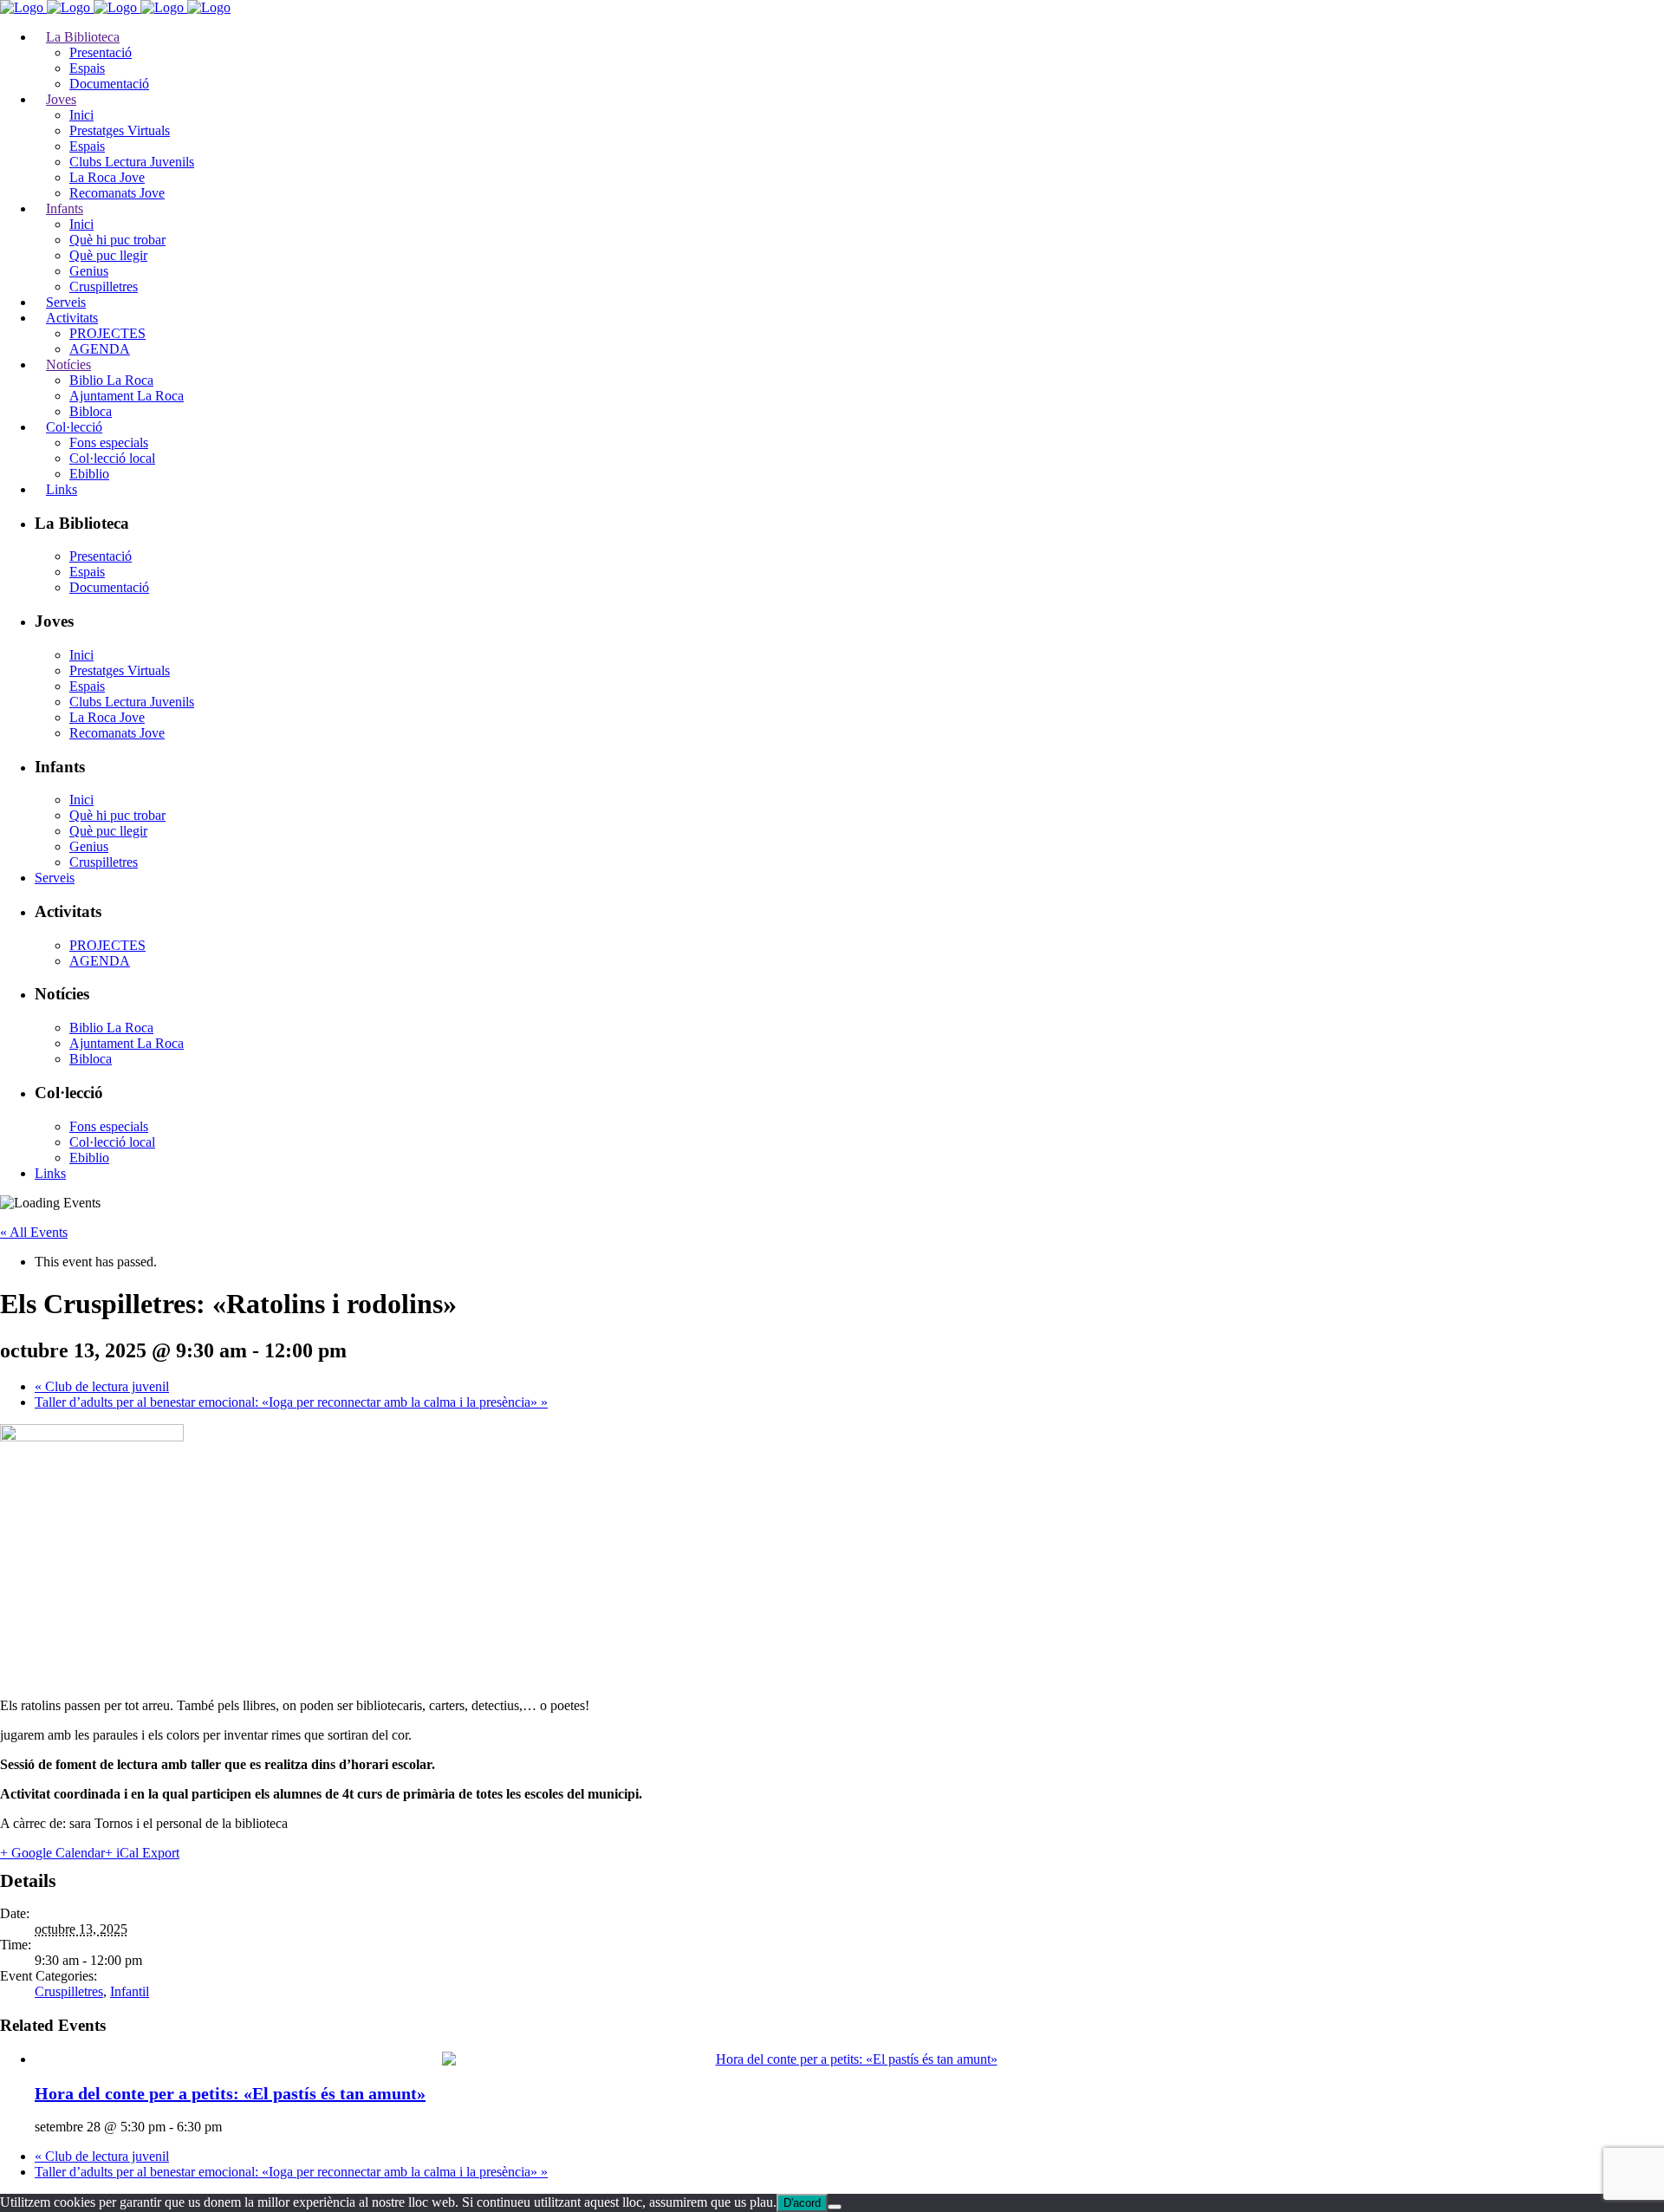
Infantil (130, 1991)
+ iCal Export (142, 1853)
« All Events (34, 1232)
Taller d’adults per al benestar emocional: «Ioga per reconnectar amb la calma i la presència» (291, 1402)
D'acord (802, 2203)
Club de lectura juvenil (102, 1386)
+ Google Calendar (52, 1853)
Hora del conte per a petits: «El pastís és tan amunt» (230, 2093)
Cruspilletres (69, 1991)
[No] (835, 2207)
